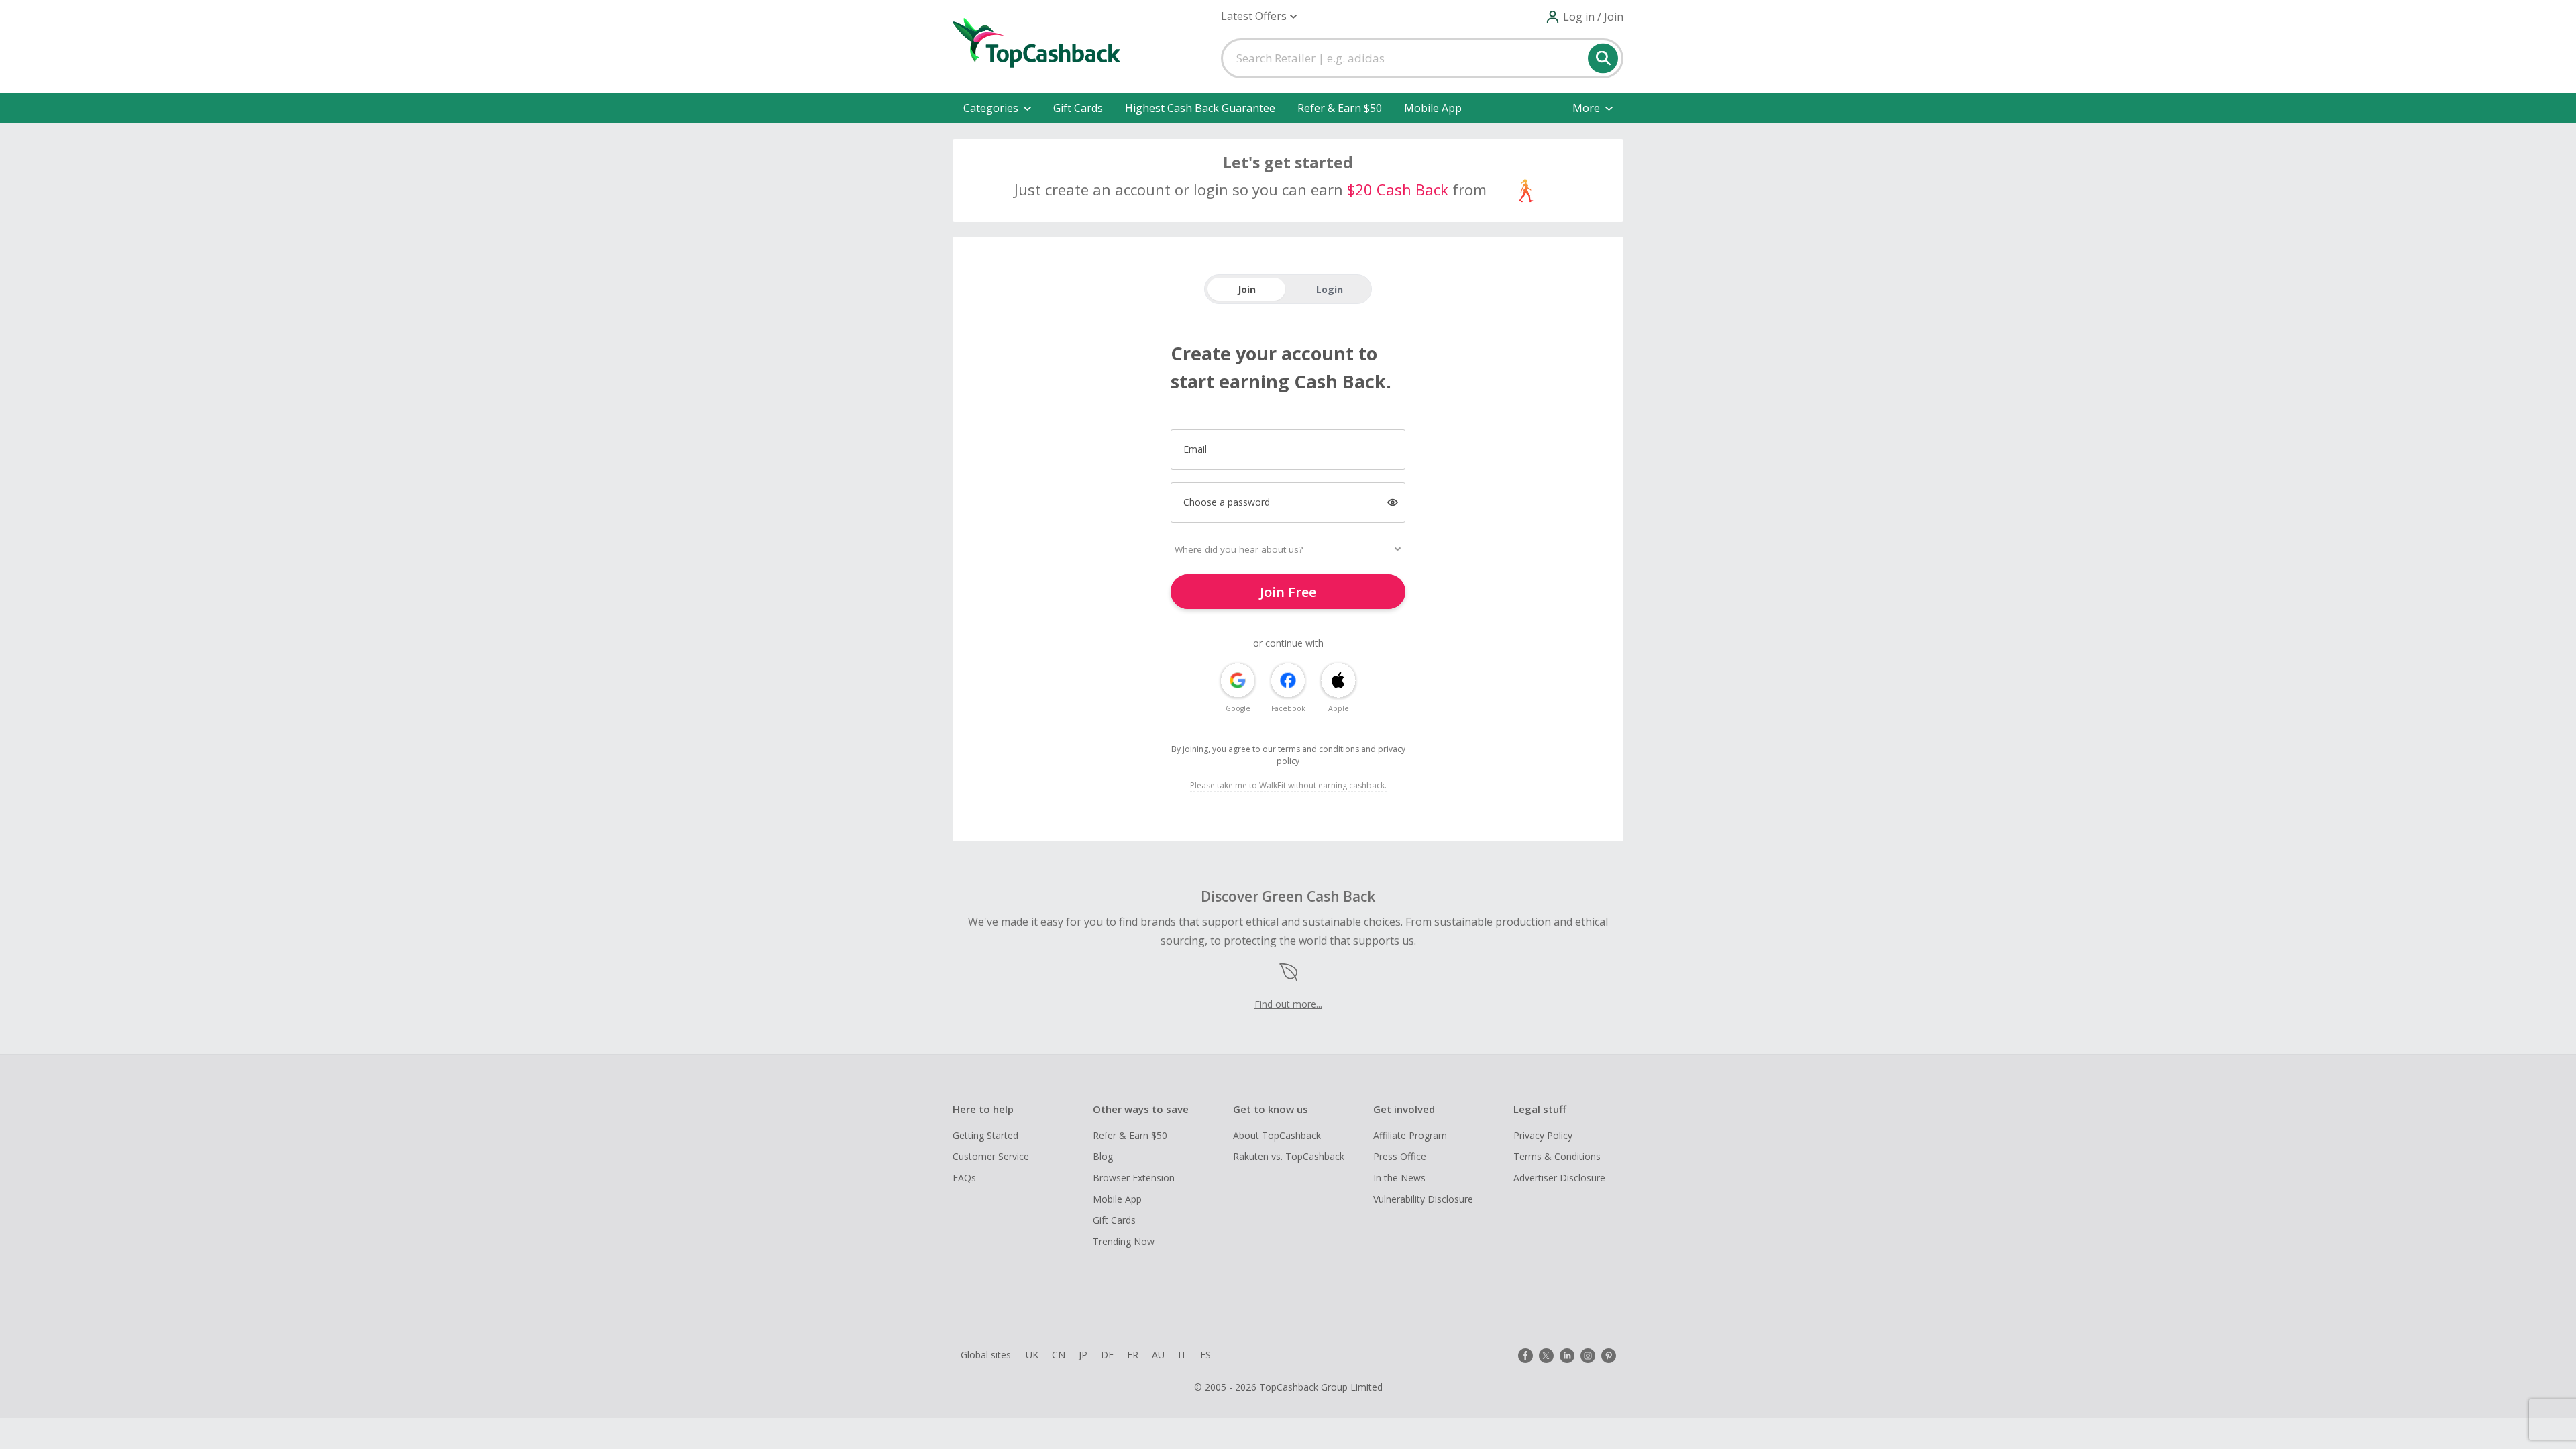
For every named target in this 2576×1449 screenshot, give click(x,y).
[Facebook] (1525, 1356)
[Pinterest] (1609, 1356)
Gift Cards (1078, 108)
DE (1107, 1355)
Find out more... (1288, 1004)
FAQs (964, 1178)
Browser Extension (1134, 1178)
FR (1133, 1355)
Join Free (1288, 592)
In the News (1399, 1178)
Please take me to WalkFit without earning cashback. (1288, 785)
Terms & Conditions (1557, 1156)
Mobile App (1433, 108)
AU (1158, 1355)
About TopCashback (1277, 1135)
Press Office (1400, 1156)
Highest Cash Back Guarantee (1200, 108)
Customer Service (991, 1156)
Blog (1103, 1156)
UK (1032, 1355)
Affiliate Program (1410, 1135)
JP (1083, 1355)
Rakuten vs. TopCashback (1289, 1156)
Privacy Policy (1543, 1135)
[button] (1259, 16)
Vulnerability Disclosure (1423, 1199)
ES (1205, 1355)
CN (1059, 1355)
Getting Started (985, 1135)
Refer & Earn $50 (1340, 108)
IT (1182, 1355)
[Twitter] (1546, 1356)
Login (1330, 289)
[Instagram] (1588, 1356)
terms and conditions (1319, 749)
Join (1247, 289)
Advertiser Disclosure (1559, 1178)
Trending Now (1124, 1241)
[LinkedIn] (1567, 1356)
